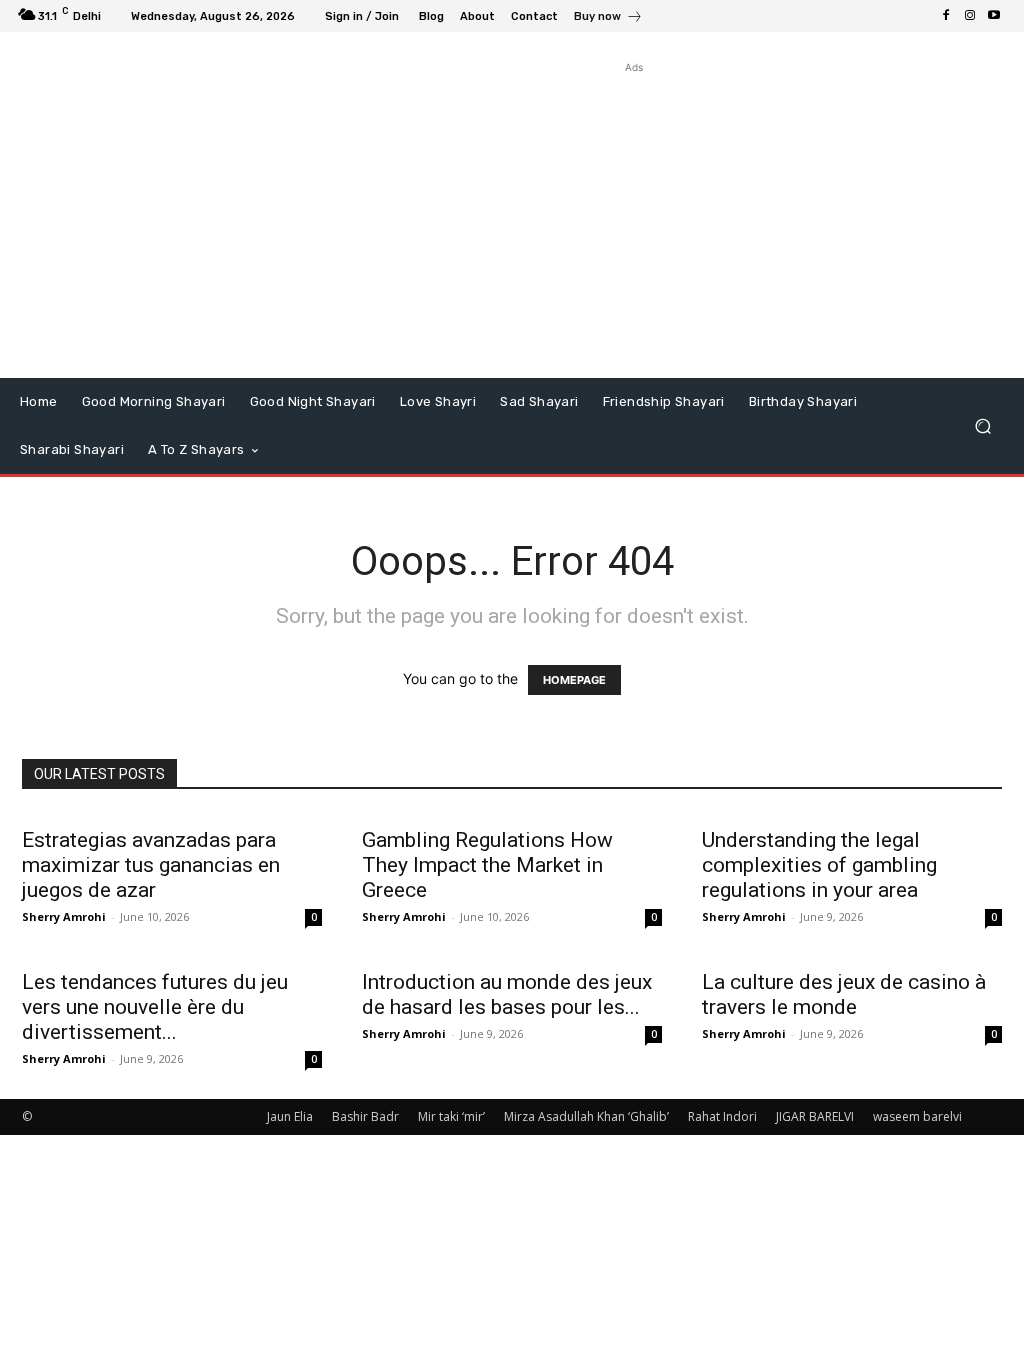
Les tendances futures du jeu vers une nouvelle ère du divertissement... (155, 1007)
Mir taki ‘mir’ (451, 1116)
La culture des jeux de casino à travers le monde (844, 994)
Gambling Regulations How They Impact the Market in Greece (487, 865)
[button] (982, 426)
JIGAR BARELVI (815, 1116)
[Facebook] (946, 16)
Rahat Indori (722, 1116)
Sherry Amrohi (64, 916)
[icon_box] (608, 18)
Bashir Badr (365, 1116)
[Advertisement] (634, 218)
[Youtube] (994, 16)
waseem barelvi (917, 1116)
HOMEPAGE (574, 680)
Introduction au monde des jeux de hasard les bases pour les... (507, 994)
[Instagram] (970, 16)
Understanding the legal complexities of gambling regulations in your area (819, 865)
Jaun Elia (290, 1116)
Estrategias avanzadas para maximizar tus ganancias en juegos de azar (151, 865)
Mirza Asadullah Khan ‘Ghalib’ (586, 1116)
